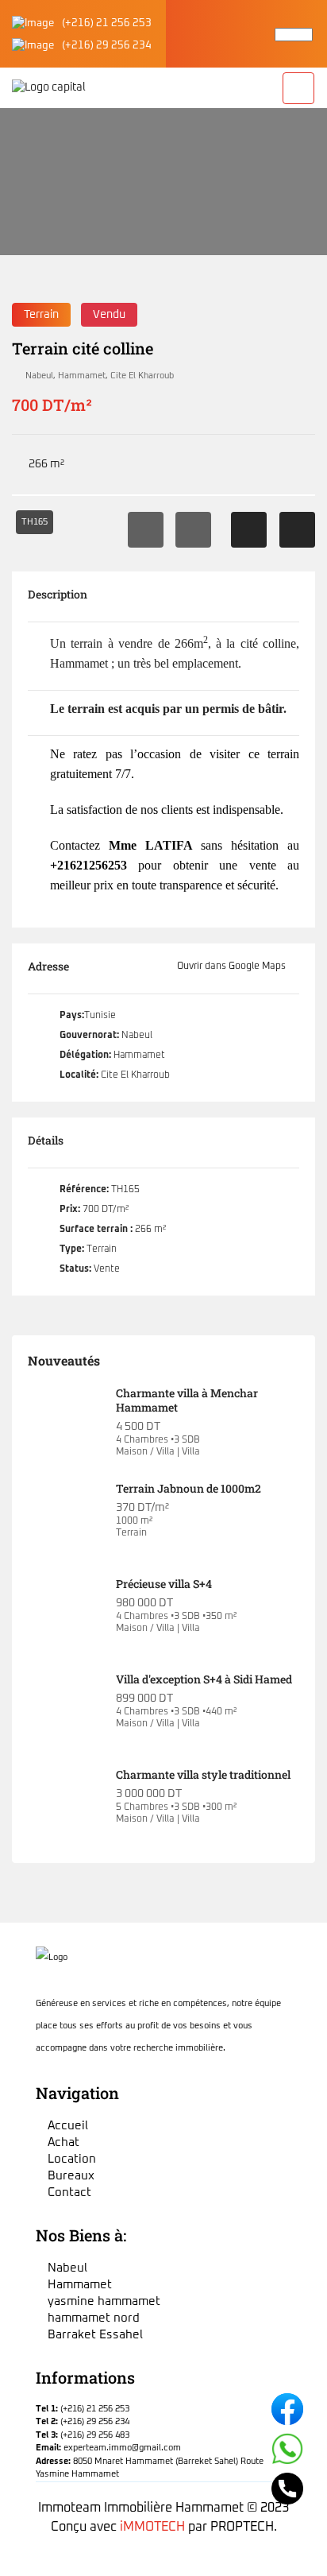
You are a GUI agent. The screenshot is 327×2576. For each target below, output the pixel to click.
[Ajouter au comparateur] (297, 530)
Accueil (28, 211)
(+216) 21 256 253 (107, 23)
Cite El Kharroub (142, 376)
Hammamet (82, 376)
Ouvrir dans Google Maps (233, 966)
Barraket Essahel (95, 2335)
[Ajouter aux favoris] (249, 530)
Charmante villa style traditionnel (203, 1774)
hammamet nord (94, 2318)
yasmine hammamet (104, 2301)
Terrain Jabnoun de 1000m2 (189, 1488)
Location (72, 2159)
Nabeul (39, 376)
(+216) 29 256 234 (107, 46)
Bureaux (71, 2176)
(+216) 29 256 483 (95, 2435)
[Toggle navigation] (298, 88)
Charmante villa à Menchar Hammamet (187, 1400)
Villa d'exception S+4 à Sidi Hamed (204, 1679)
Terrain (41, 315)
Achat (63, 2142)
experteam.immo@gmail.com (122, 2448)
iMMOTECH (152, 2527)
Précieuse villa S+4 (164, 1584)
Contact (69, 2193)
